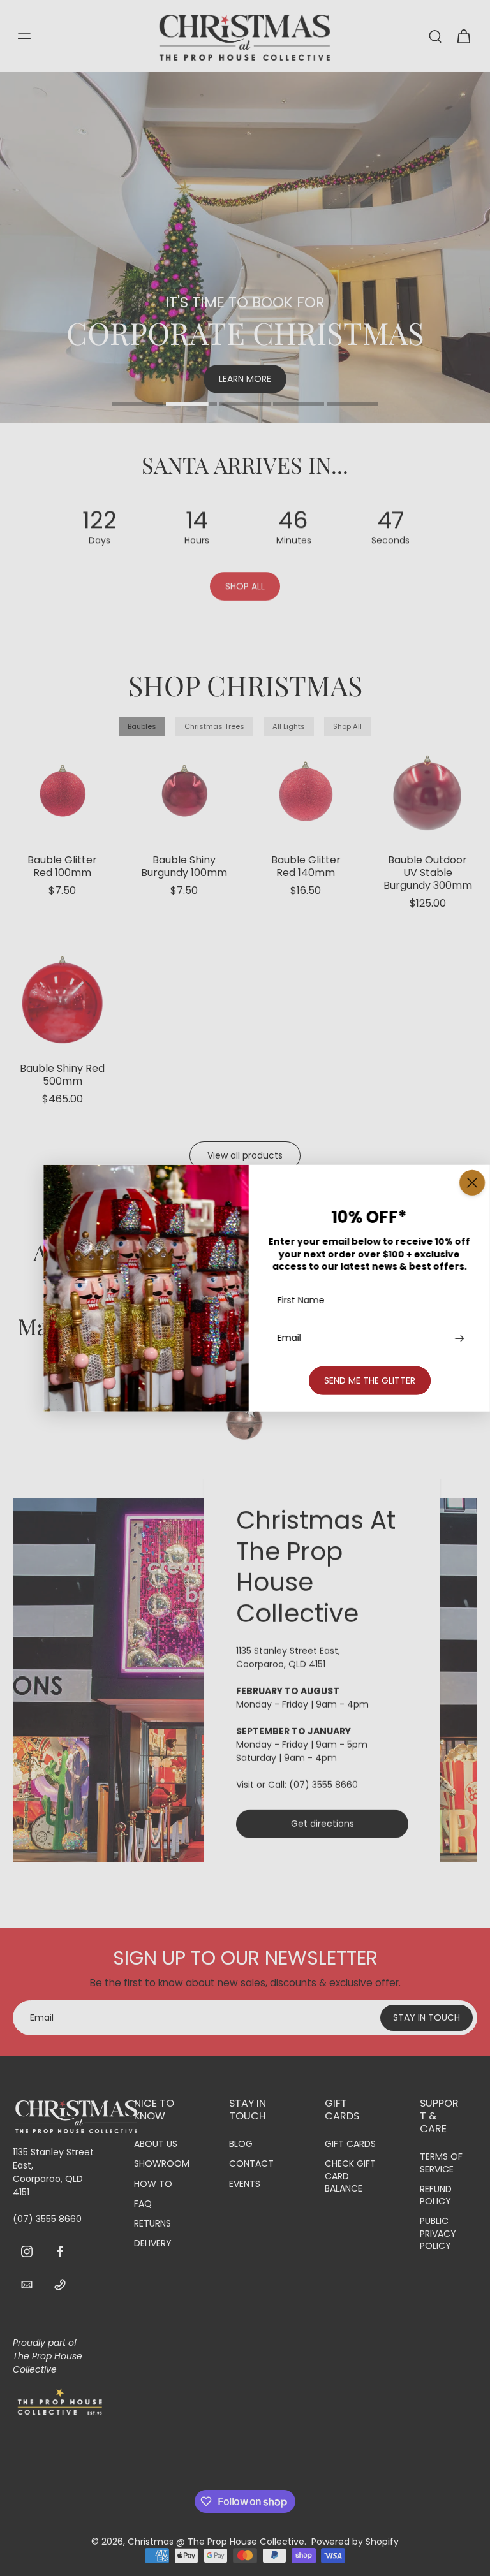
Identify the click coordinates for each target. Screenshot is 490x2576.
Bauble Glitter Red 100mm (62, 866)
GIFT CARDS (350, 2144)
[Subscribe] (458, 1338)
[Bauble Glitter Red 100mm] (63, 791)
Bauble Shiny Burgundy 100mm (184, 866)
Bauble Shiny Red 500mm (62, 1075)
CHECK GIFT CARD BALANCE (350, 2176)
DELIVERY (153, 2243)
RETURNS (152, 2224)
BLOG (241, 2144)
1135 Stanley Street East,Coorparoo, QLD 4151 (288, 1658)
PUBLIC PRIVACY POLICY (438, 2234)
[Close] (472, 1183)
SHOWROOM (162, 2164)
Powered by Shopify (355, 2542)
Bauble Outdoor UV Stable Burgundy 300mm (428, 873)
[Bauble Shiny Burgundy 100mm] (184, 791)
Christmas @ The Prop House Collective (216, 2542)
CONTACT (251, 2164)
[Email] (27, 2284)
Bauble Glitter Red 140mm (306, 866)
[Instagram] (27, 2251)
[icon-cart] (463, 36)
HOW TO (153, 2184)
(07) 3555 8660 (323, 1785)
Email (289, 1338)
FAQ (143, 2204)
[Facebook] (60, 2251)
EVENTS (245, 2184)
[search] (435, 36)
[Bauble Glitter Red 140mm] (306, 791)
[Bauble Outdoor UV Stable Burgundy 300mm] (427, 791)
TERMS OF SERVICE (441, 2163)
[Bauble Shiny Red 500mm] (63, 1000)
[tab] (138, 406)
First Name (301, 1300)
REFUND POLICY (436, 2195)
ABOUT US (156, 2144)
